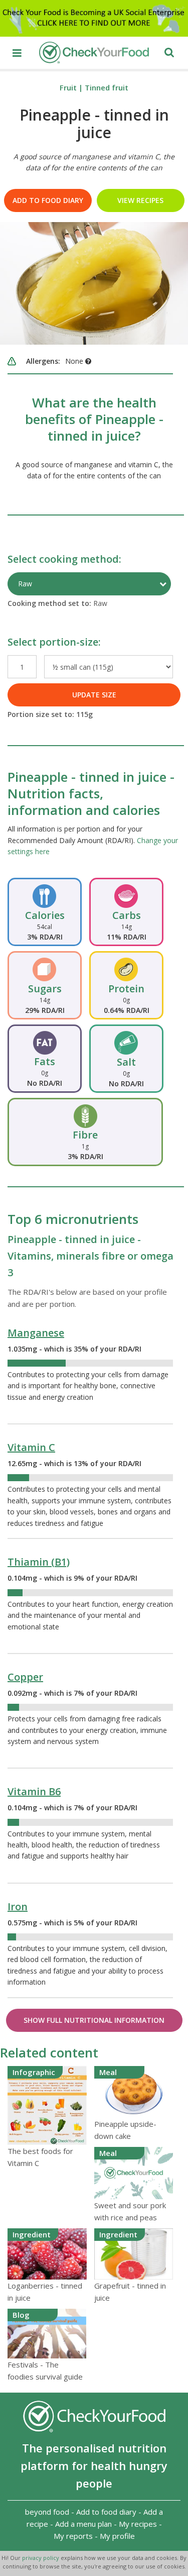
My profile (117, 2536)
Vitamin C (31, 1447)
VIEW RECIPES (140, 200)
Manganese (36, 1333)
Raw (25, 584)
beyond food (47, 2512)
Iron (18, 1907)
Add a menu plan (83, 2524)
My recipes (138, 2524)
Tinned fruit (107, 87)
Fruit (68, 87)
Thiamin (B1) (39, 1562)
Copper (25, 1677)
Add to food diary (48, 200)
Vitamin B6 (34, 1791)
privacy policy (41, 2558)
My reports (73, 2536)
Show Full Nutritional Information (94, 2020)
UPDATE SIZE (94, 695)
